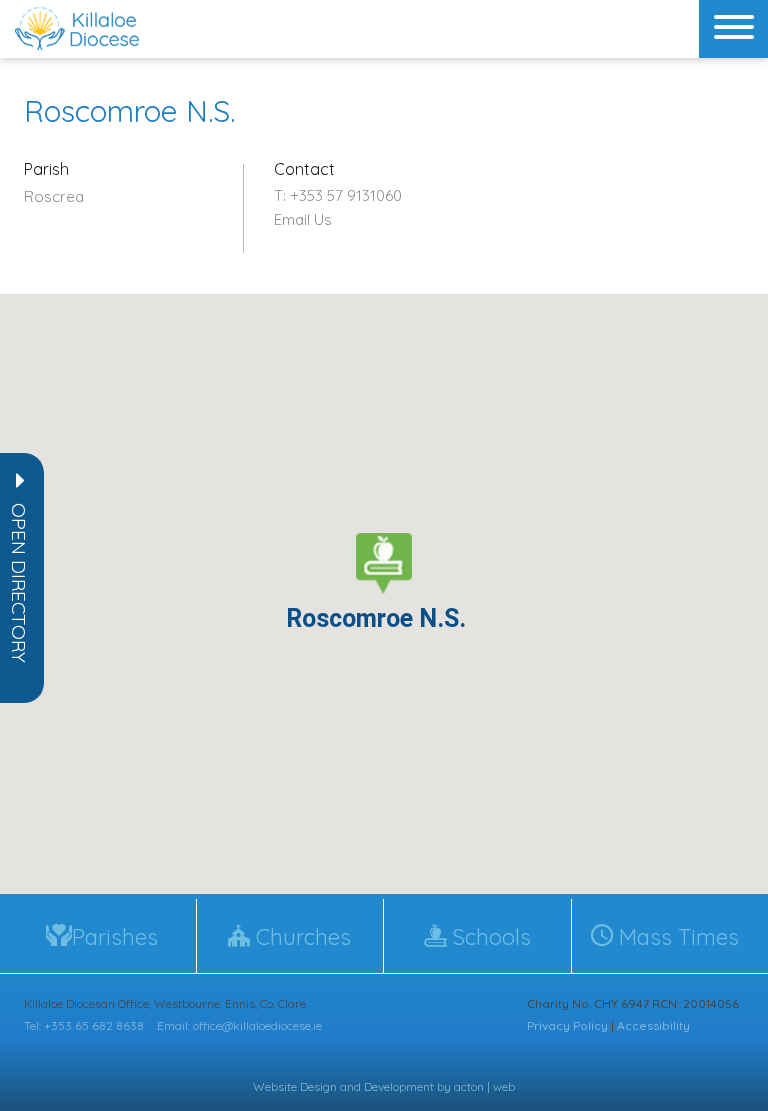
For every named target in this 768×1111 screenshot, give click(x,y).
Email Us (303, 219)
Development (399, 1086)
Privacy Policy (567, 1025)
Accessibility (653, 1025)
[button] (19, 583)
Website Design (295, 1086)
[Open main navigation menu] (733, 29)
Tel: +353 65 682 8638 (84, 1025)
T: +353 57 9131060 (338, 195)
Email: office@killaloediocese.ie (239, 1025)
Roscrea (54, 196)
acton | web (484, 1086)
